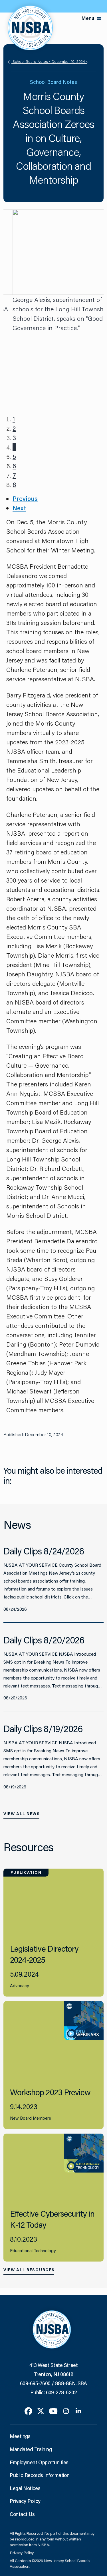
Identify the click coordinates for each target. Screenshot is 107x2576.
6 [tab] (14, 466)
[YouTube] (53, 2411)
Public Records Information (40, 2475)
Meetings (20, 2436)
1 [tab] (14, 419)
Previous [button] (25, 499)
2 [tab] (14, 428)
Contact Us (22, 2514)
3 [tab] (14, 438)
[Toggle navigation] (99, 18)
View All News (22, 1814)
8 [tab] (14, 485)
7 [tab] (14, 475)
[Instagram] (66, 2411)
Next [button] (19, 508)
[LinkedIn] (78, 2411)
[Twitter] (41, 2411)
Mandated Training (31, 2449)
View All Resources (29, 2270)
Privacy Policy (25, 2501)
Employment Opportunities (39, 2462)
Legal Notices (25, 2488)
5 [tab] (14, 456)
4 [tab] (14, 447)
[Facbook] (28, 2411)
